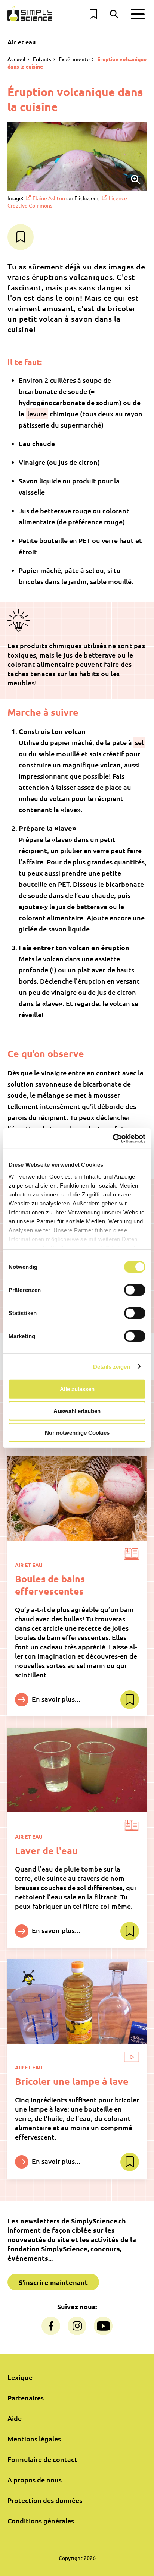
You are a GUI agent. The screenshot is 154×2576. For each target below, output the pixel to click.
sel (139, 742)
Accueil (16, 59)
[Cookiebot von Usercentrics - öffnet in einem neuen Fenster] (113, 1138)
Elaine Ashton (49, 198)
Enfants (42, 59)
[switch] (135, 1290)
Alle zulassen (77, 1389)
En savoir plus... (55, 1699)
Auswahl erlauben (77, 1411)
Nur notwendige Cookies (77, 1433)
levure (37, 414)
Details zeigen (112, 1366)
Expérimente (74, 59)
